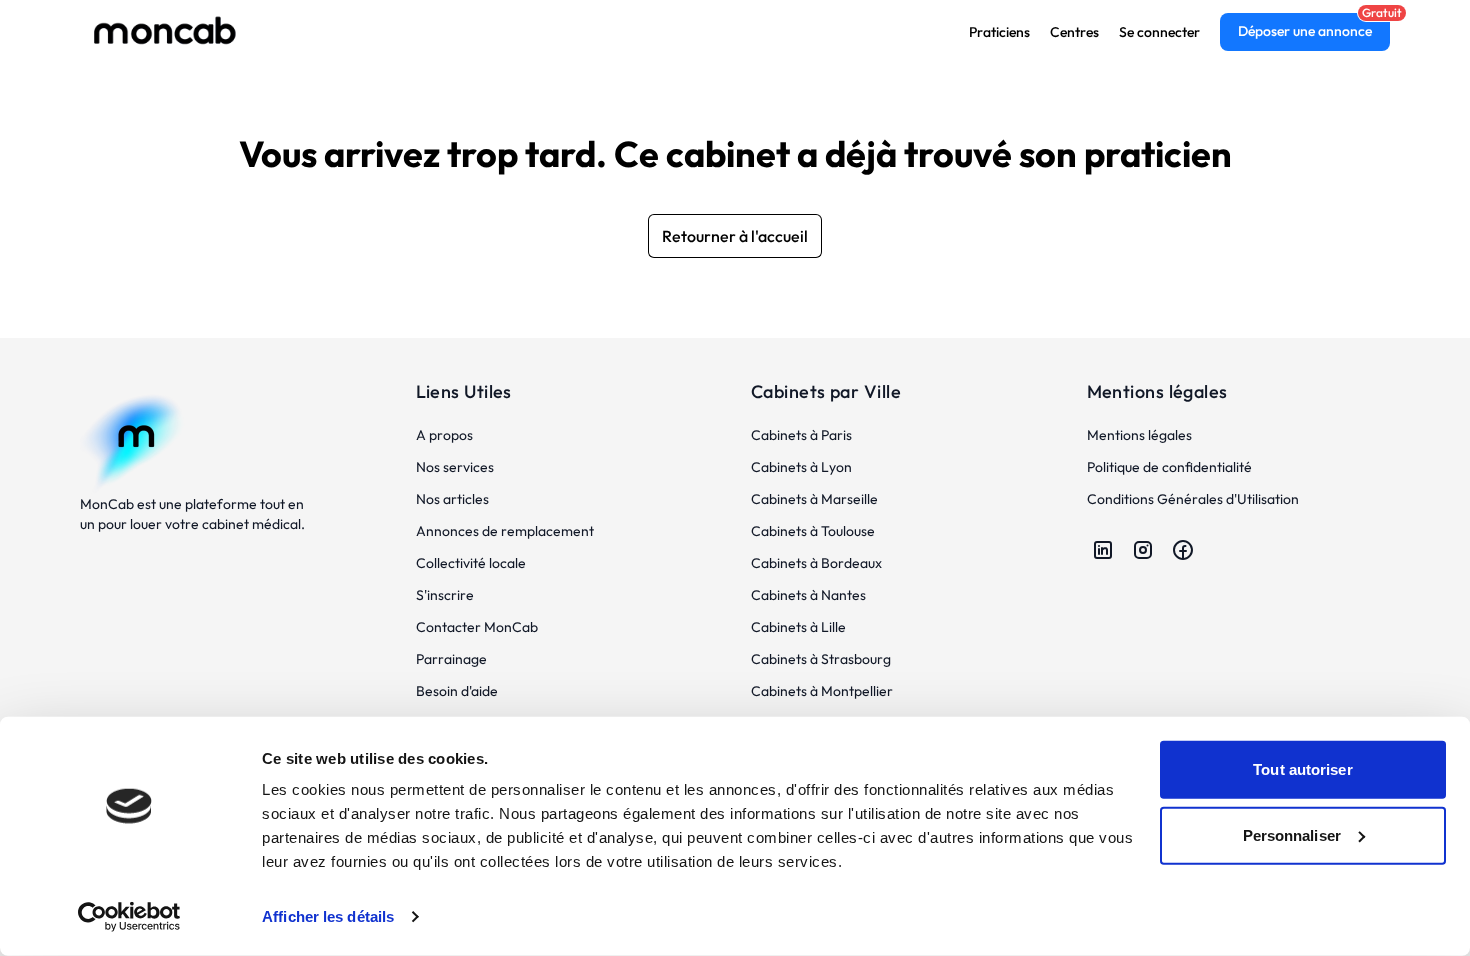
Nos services (455, 467)
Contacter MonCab (477, 627)
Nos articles (452, 499)
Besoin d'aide (457, 691)
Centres (1074, 32)
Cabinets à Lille (798, 627)
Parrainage (451, 659)
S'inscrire (445, 595)
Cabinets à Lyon (801, 467)
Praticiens (999, 32)
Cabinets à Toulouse (813, 531)
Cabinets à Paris (801, 435)
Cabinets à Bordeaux (816, 563)
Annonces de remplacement (505, 531)
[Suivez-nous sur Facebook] (1183, 550)
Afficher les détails (328, 916)
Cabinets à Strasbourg (821, 659)
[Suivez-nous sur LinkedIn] (1103, 550)
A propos (444, 435)
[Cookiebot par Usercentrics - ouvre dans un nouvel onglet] (129, 917)
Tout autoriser (1302, 769)
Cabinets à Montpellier (822, 691)
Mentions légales (1139, 435)
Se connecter (1159, 32)
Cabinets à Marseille (814, 499)
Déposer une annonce (1305, 31)
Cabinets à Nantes (808, 595)
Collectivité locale (471, 563)
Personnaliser (1292, 834)
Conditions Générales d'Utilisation (1193, 499)
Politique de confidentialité (1169, 467)
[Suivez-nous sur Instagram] (1143, 550)
